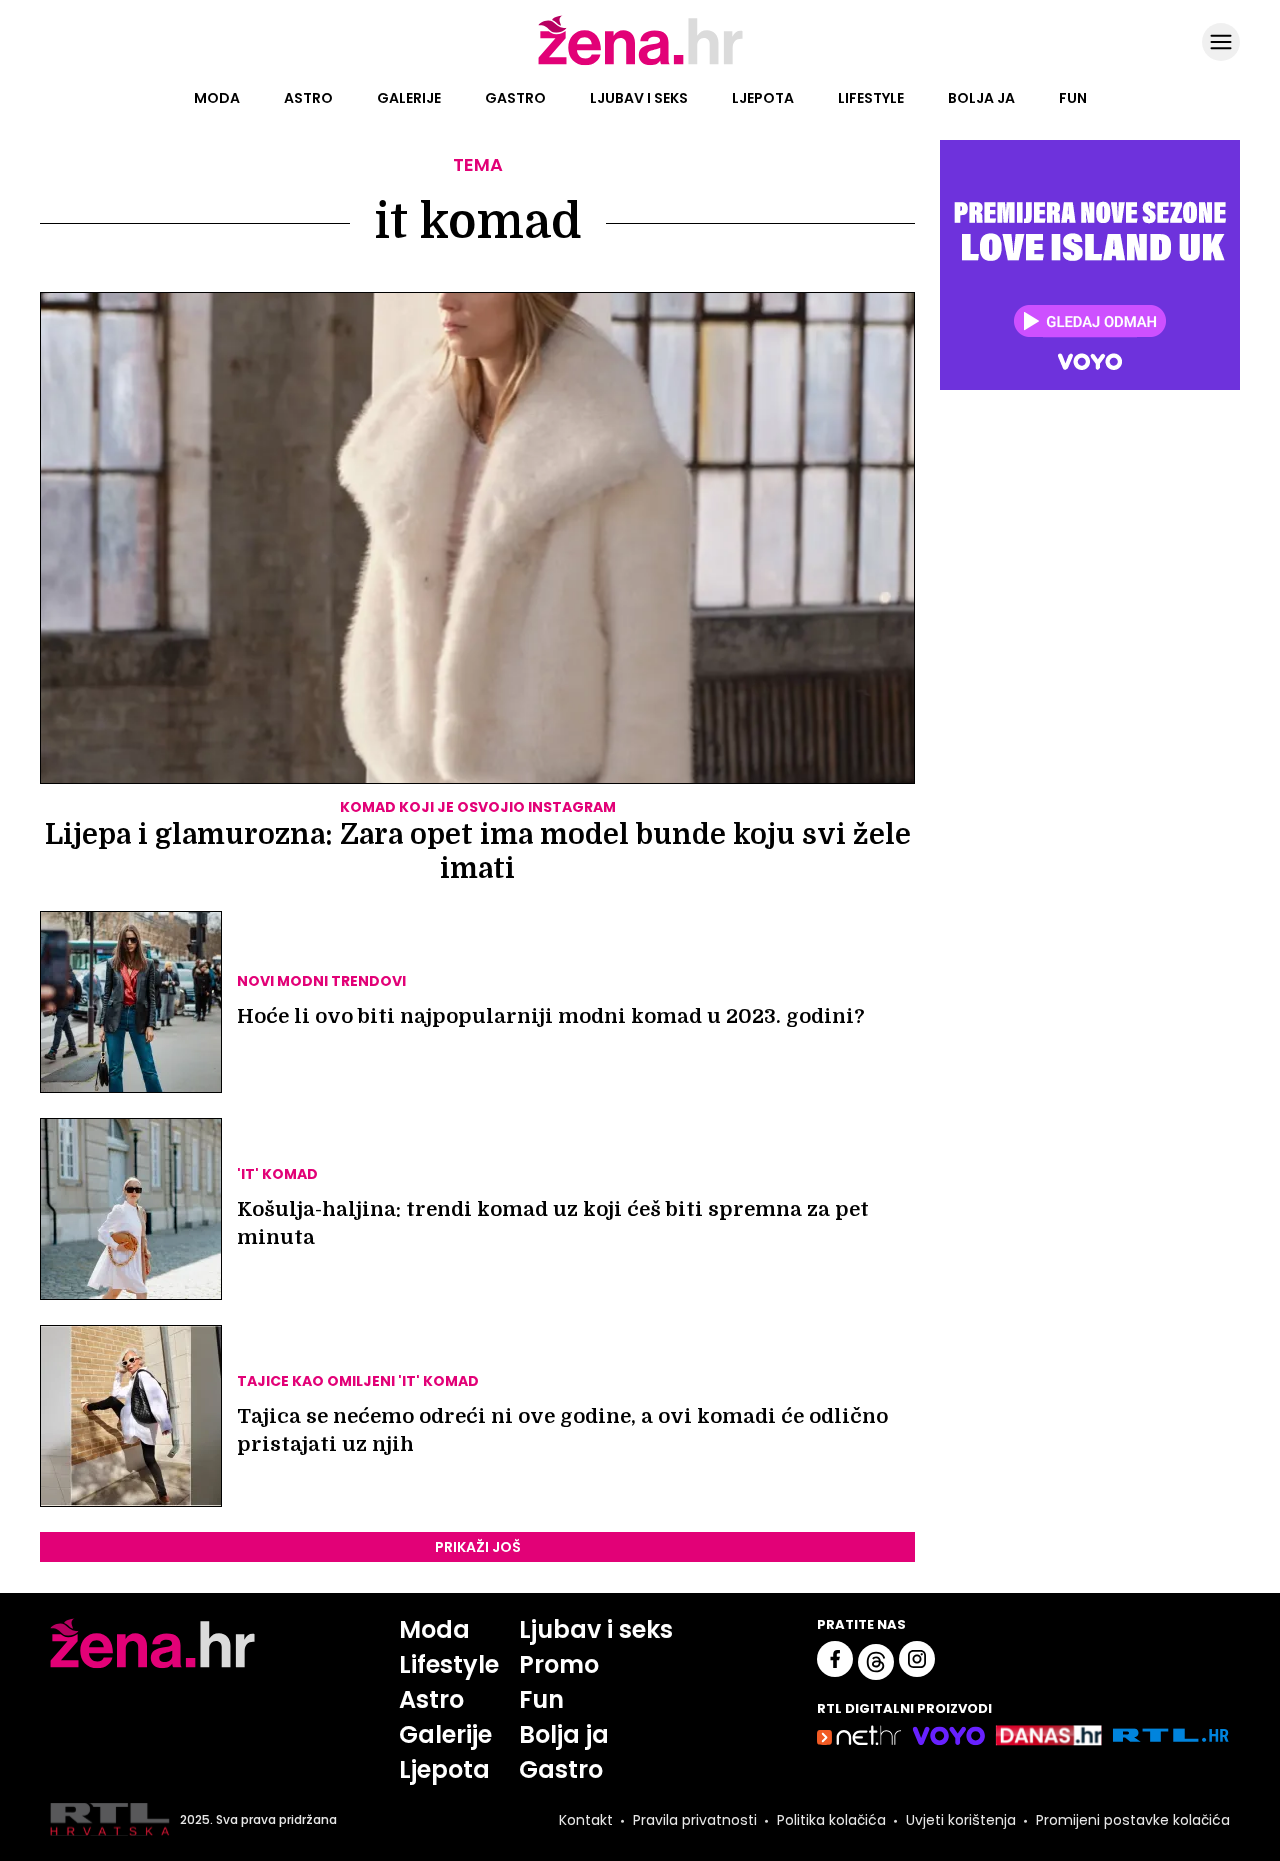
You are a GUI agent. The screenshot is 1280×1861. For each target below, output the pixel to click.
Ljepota (763, 98)
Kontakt (586, 1820)
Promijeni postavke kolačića (1133, 1820)
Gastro (515, 98)
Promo (559, 1664)
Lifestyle (871, 98)
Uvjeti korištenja (961, 1820)
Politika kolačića (831, 1820)
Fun (1073, 98)
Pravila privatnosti (695, 1820)
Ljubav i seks (639, 98)
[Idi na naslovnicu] (640, 63)
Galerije (409, 98)
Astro (308, 98)
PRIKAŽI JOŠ (478, 1547)
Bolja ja (981, 98)
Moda (217, 98)
